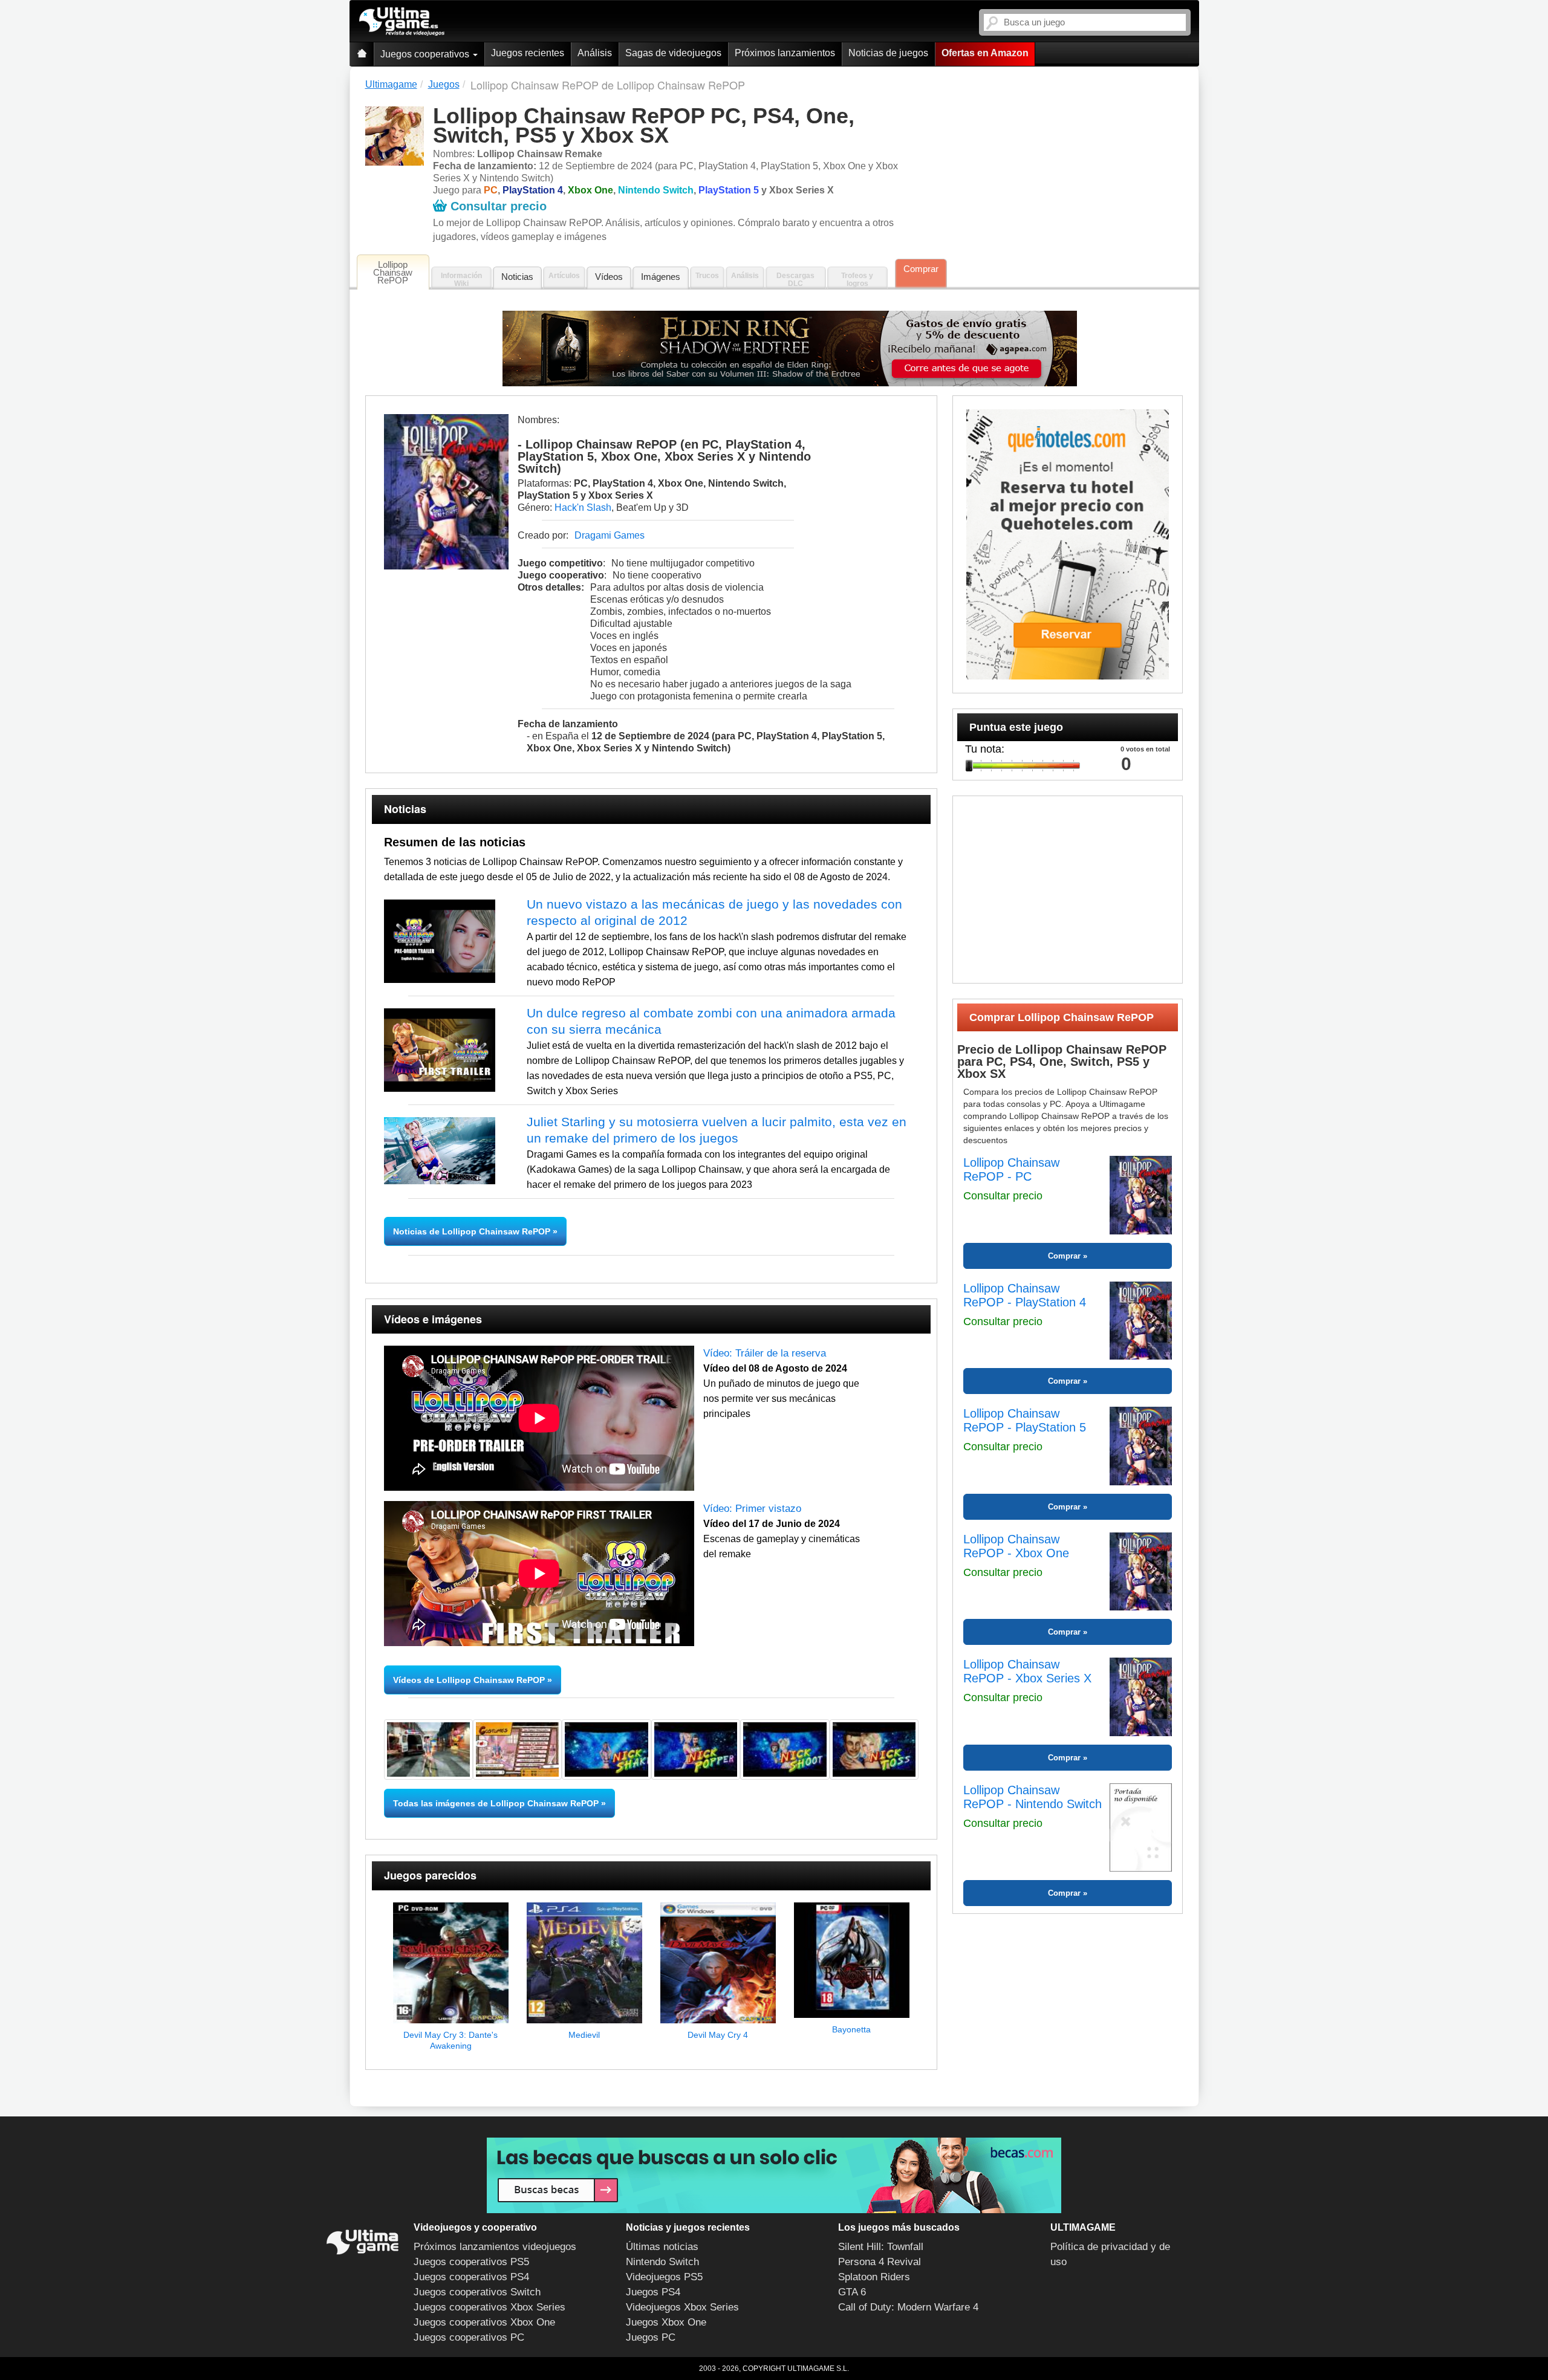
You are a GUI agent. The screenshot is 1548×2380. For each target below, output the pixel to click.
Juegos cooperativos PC (469, 2337)
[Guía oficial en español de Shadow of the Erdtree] (790, 349)
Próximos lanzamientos (785, 53)
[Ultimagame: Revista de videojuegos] (362, 54)
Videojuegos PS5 (664, 2277)
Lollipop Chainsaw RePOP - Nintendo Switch (1033, 1797)
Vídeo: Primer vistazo (752, 1509)
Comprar (921, 269)
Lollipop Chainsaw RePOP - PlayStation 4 (1025, 1295)
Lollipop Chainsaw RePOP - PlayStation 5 (1025, 1420)
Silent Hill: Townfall (881, 2247)
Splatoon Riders (874, 2277)
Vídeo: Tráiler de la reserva (765, 1353)
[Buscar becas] (774, 2175)
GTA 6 (852, 2292)
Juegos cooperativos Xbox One (484, 2322)
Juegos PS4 (653, 2292)
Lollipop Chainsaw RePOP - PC (1011, 1169)
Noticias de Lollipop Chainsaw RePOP (473, 1231)
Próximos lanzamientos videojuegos (495, 2247)
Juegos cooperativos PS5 (471, 2262)
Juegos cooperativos (426, 54)
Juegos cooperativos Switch (477, 2292)
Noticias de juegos (888, 53)
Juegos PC (651, 2337)
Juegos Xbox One (666, 2322)
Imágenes (661, 277)
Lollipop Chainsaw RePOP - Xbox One (1016, 1546)
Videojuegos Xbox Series (682, 2307)
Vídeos (609, 277)
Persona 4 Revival (880, 2262)
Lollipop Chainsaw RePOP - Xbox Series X (1027, 1671)
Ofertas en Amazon (985, 53)
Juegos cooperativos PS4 (471, 2277)
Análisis (595, 53)
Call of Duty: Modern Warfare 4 (908, 2307)
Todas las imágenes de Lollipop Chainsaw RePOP (496, 1803)
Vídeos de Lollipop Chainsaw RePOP (469, 1680)
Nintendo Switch (662, 2262)
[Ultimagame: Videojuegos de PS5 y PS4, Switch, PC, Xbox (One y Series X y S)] (402, 22)
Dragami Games (610, 535)
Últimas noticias (662, 2247)
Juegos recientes (528, 53)
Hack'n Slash (583, 507)
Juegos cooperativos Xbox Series (489, 2307)
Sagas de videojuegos (673, 53)
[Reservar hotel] (1068, 544)
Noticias (517, 277)
